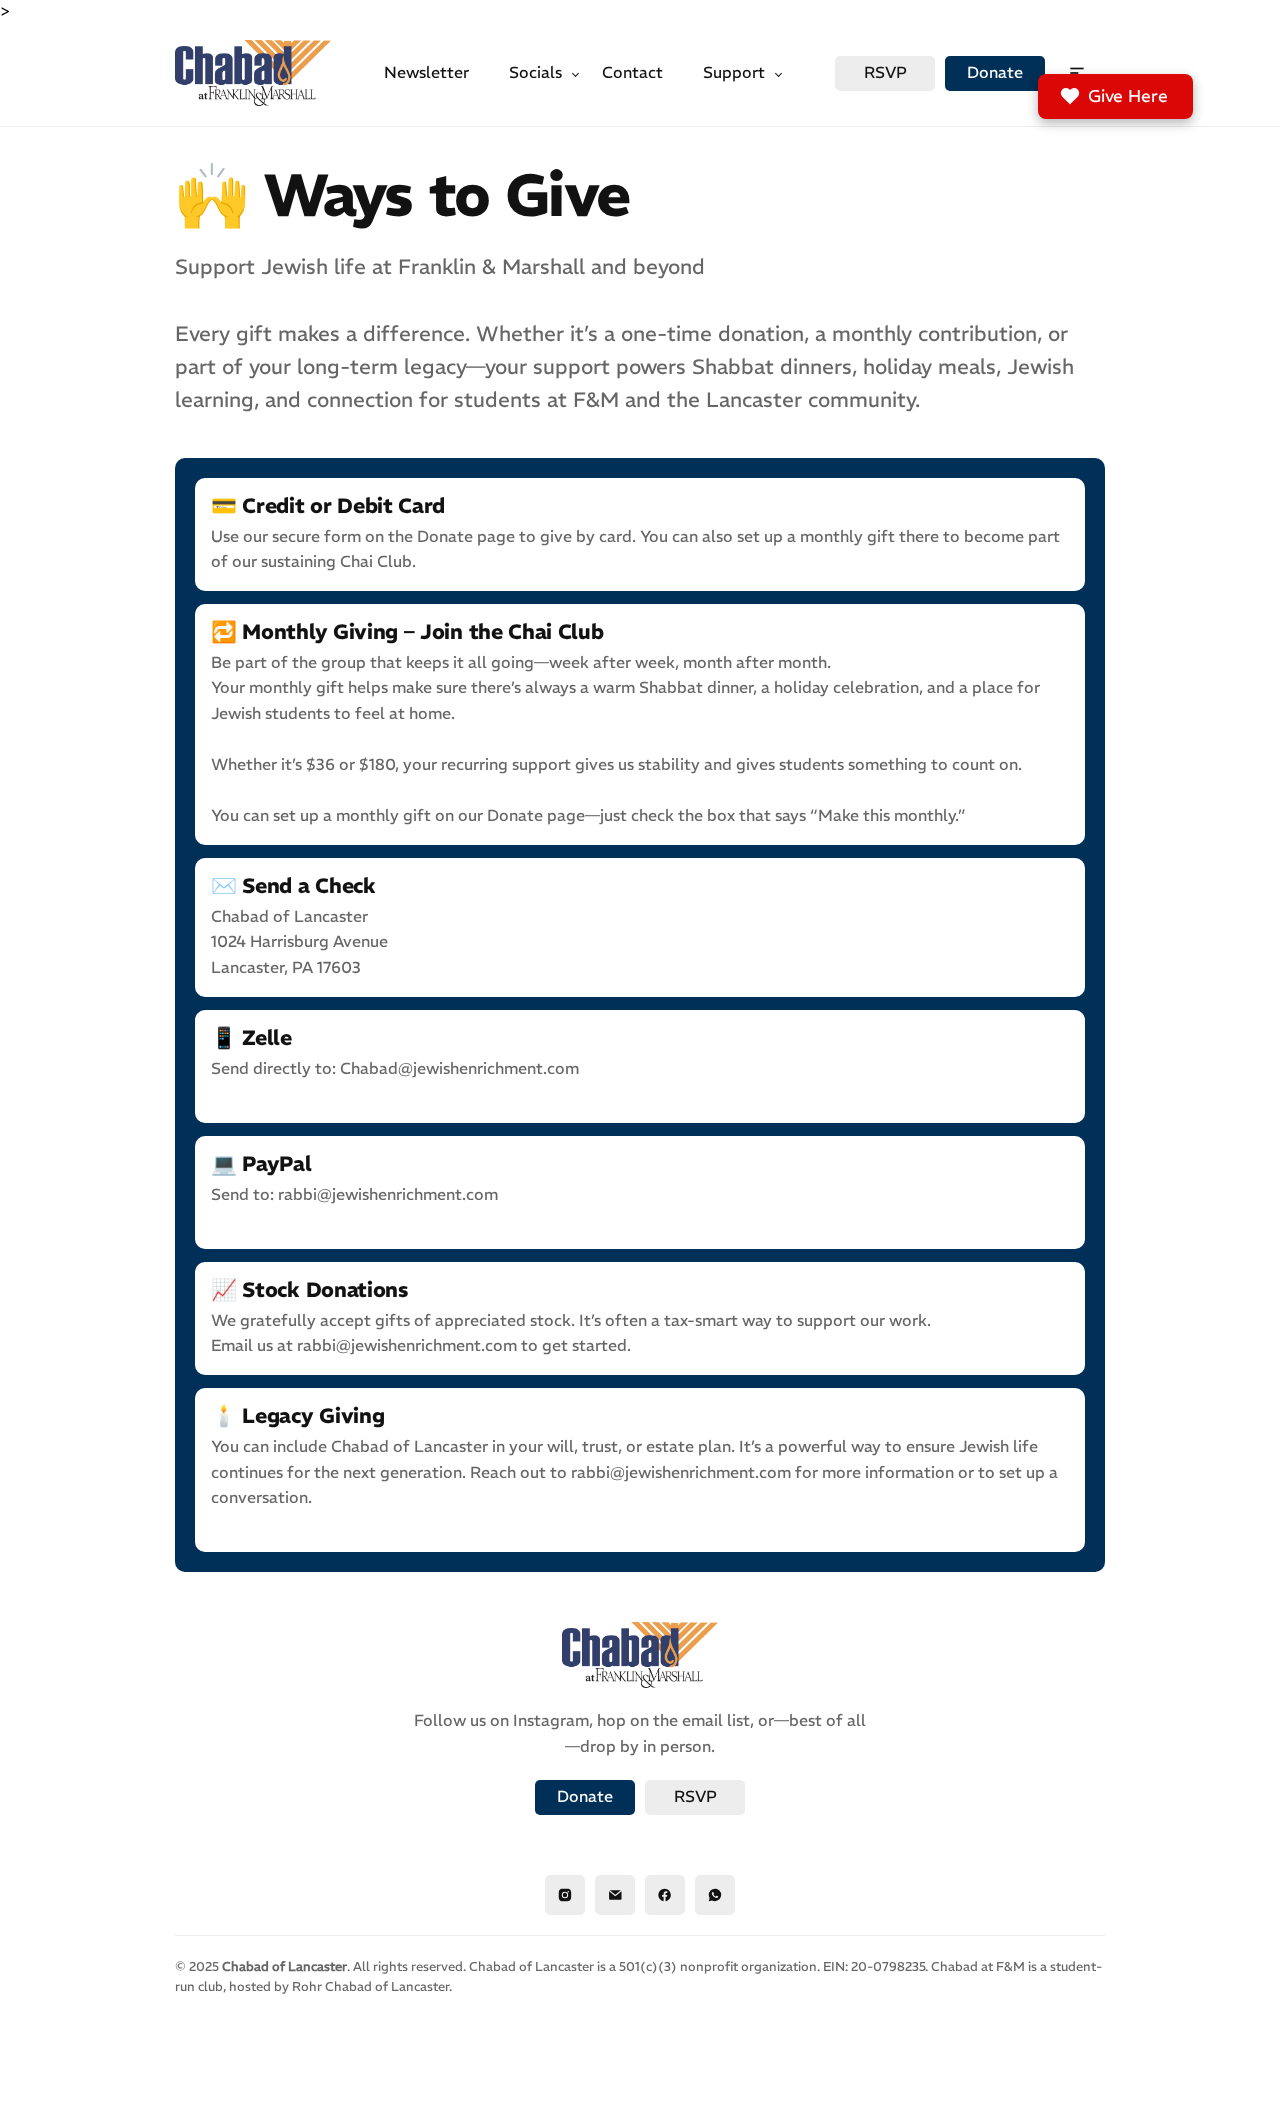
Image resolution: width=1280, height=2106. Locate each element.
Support (734, 72)
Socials (535, 72)
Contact (632, 72)
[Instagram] (565, 1895)
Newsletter (426, 72)
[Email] (615, 1895)
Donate (995, 72)
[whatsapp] (715, 1895)
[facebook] (665, 1895)
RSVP (885, 72)
